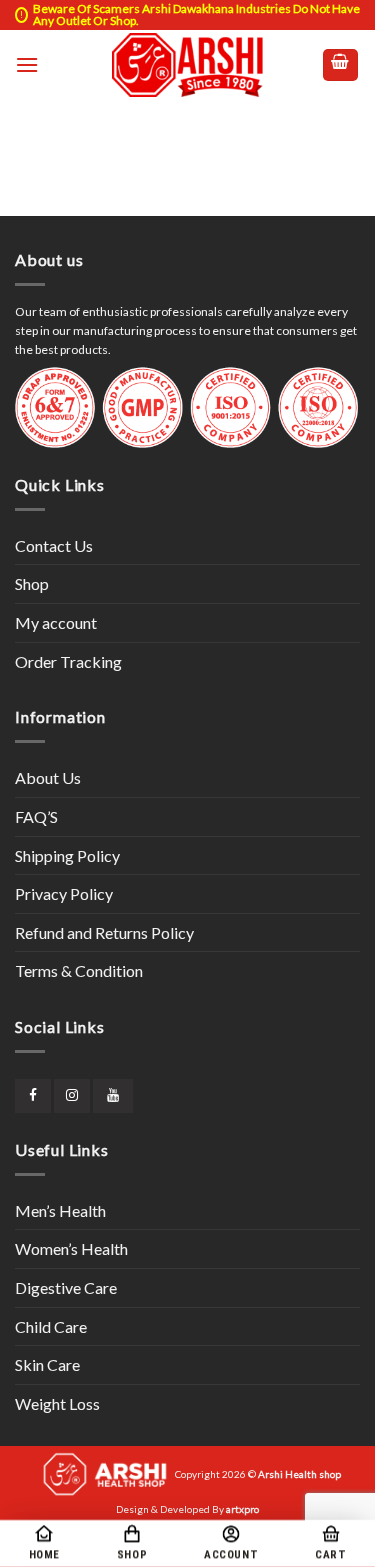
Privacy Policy (64, 893)
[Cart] (341, 65)
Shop (32, 583)
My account (56, 622)
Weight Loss (57, 1403)
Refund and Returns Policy (104, 932)
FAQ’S (36, 816)
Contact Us (54, 545)
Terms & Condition (79, 970)
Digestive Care (66, 1287)
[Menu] (27, 64)
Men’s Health (60, 1210)
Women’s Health (71, 1248)
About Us (48, 777)
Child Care (51, 1326)
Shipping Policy (67, 855)
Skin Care (47, 1364)
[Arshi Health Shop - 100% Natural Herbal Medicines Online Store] (188, 65)
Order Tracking (68, 661)
